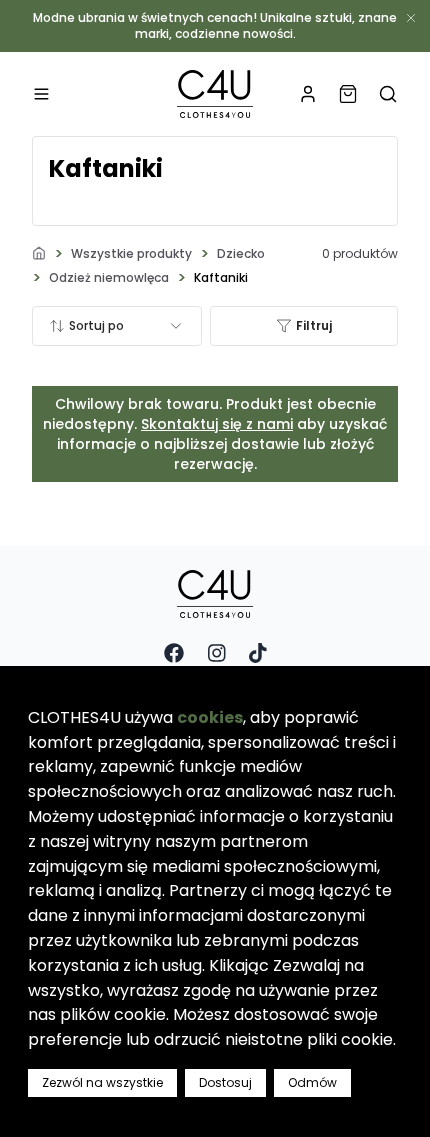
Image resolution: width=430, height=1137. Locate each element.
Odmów (312, 1082)
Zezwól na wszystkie (102, 1082)
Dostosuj (225, 1082)
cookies (210, 717)
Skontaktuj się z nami (217, 424)
